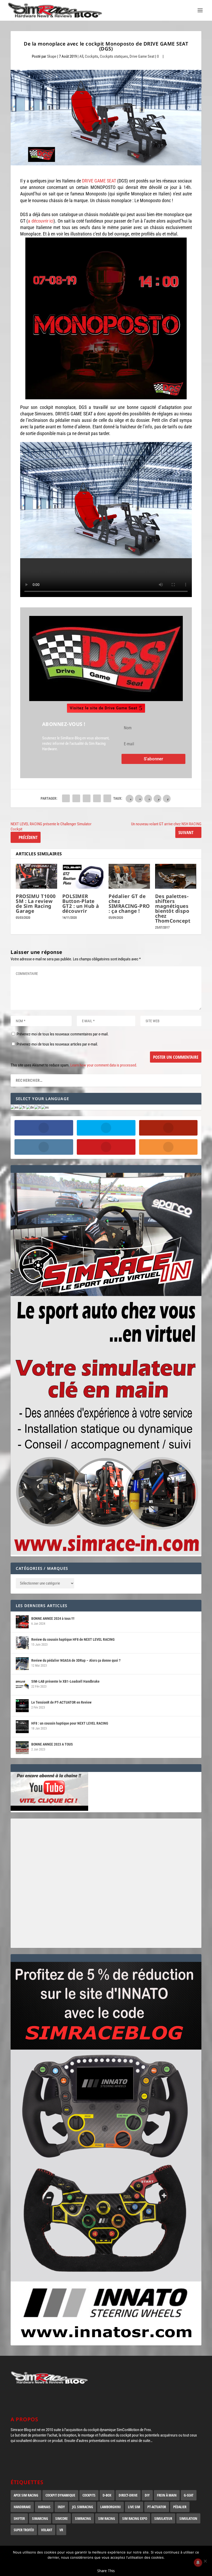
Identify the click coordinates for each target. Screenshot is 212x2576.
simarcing (40, 2518)
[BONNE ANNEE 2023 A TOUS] (22, 1748)
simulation (188, 2518)
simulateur (163, 2518)
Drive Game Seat (142, 56)
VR (61, 2530)
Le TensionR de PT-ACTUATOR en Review (61, 1702)
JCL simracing (83, 2507)
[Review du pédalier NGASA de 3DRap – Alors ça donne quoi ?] (22, 1664)
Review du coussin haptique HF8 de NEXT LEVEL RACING (73, 1639)
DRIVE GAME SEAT (99, 181)
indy (61, 2507)
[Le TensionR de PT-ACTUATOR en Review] (22, 1706)
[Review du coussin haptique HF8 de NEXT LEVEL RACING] (22, 1643)
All (81, 56)
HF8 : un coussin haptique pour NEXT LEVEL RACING (70, 1723)
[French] (22, 1107)
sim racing (107, 2518)
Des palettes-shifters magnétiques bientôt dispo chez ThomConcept (173, 908)
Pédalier (180, 2507)
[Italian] (38, 1107)
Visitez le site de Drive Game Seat (104, 708)
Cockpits (92, 56)
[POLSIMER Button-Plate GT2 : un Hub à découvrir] (83, 876)
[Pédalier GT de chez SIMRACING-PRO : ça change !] (129, 876)
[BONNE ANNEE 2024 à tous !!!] (22, 1622)
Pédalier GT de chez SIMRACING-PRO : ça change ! (129, 904)
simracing (83, 2518)
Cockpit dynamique (60, 2495)
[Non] (205, 2561)
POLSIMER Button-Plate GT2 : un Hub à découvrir (81, 904)
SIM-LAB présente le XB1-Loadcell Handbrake (65, 1681)
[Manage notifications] (198, 2563)
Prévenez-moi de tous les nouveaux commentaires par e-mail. (63, 1034)
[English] (15, 1107)
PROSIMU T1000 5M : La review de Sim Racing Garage (36, 904)
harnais (44, 2507)
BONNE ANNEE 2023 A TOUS (52, 1744)
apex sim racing (26, 2495)
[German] (30, 1107)
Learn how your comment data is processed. (104, 1065)
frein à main (167, 2495)
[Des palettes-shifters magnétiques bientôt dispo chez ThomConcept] (176, 876)
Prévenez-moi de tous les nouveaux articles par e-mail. (57, 1044)
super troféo (24, 2530)
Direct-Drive (128, 2495)
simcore (62, 2518)
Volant (47, 2530)
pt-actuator (157, 2507)
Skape (52, 56)
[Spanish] (45, 1107)
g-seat (189, 2495)
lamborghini (111, 2507)
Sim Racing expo (135, 2518)
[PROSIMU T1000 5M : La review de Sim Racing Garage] (36, 876)
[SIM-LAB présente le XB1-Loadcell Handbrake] (22, 1685)
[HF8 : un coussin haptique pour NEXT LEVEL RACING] (22, 1727)
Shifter (19, 2518)
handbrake (22, 2507)
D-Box (107, 2495)
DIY (147, 2495)
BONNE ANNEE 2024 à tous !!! (53, 1618)
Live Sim (134, 2507)
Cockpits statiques (114, 56)
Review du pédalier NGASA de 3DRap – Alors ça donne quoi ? (76, 1660)
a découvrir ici (41, 221)
